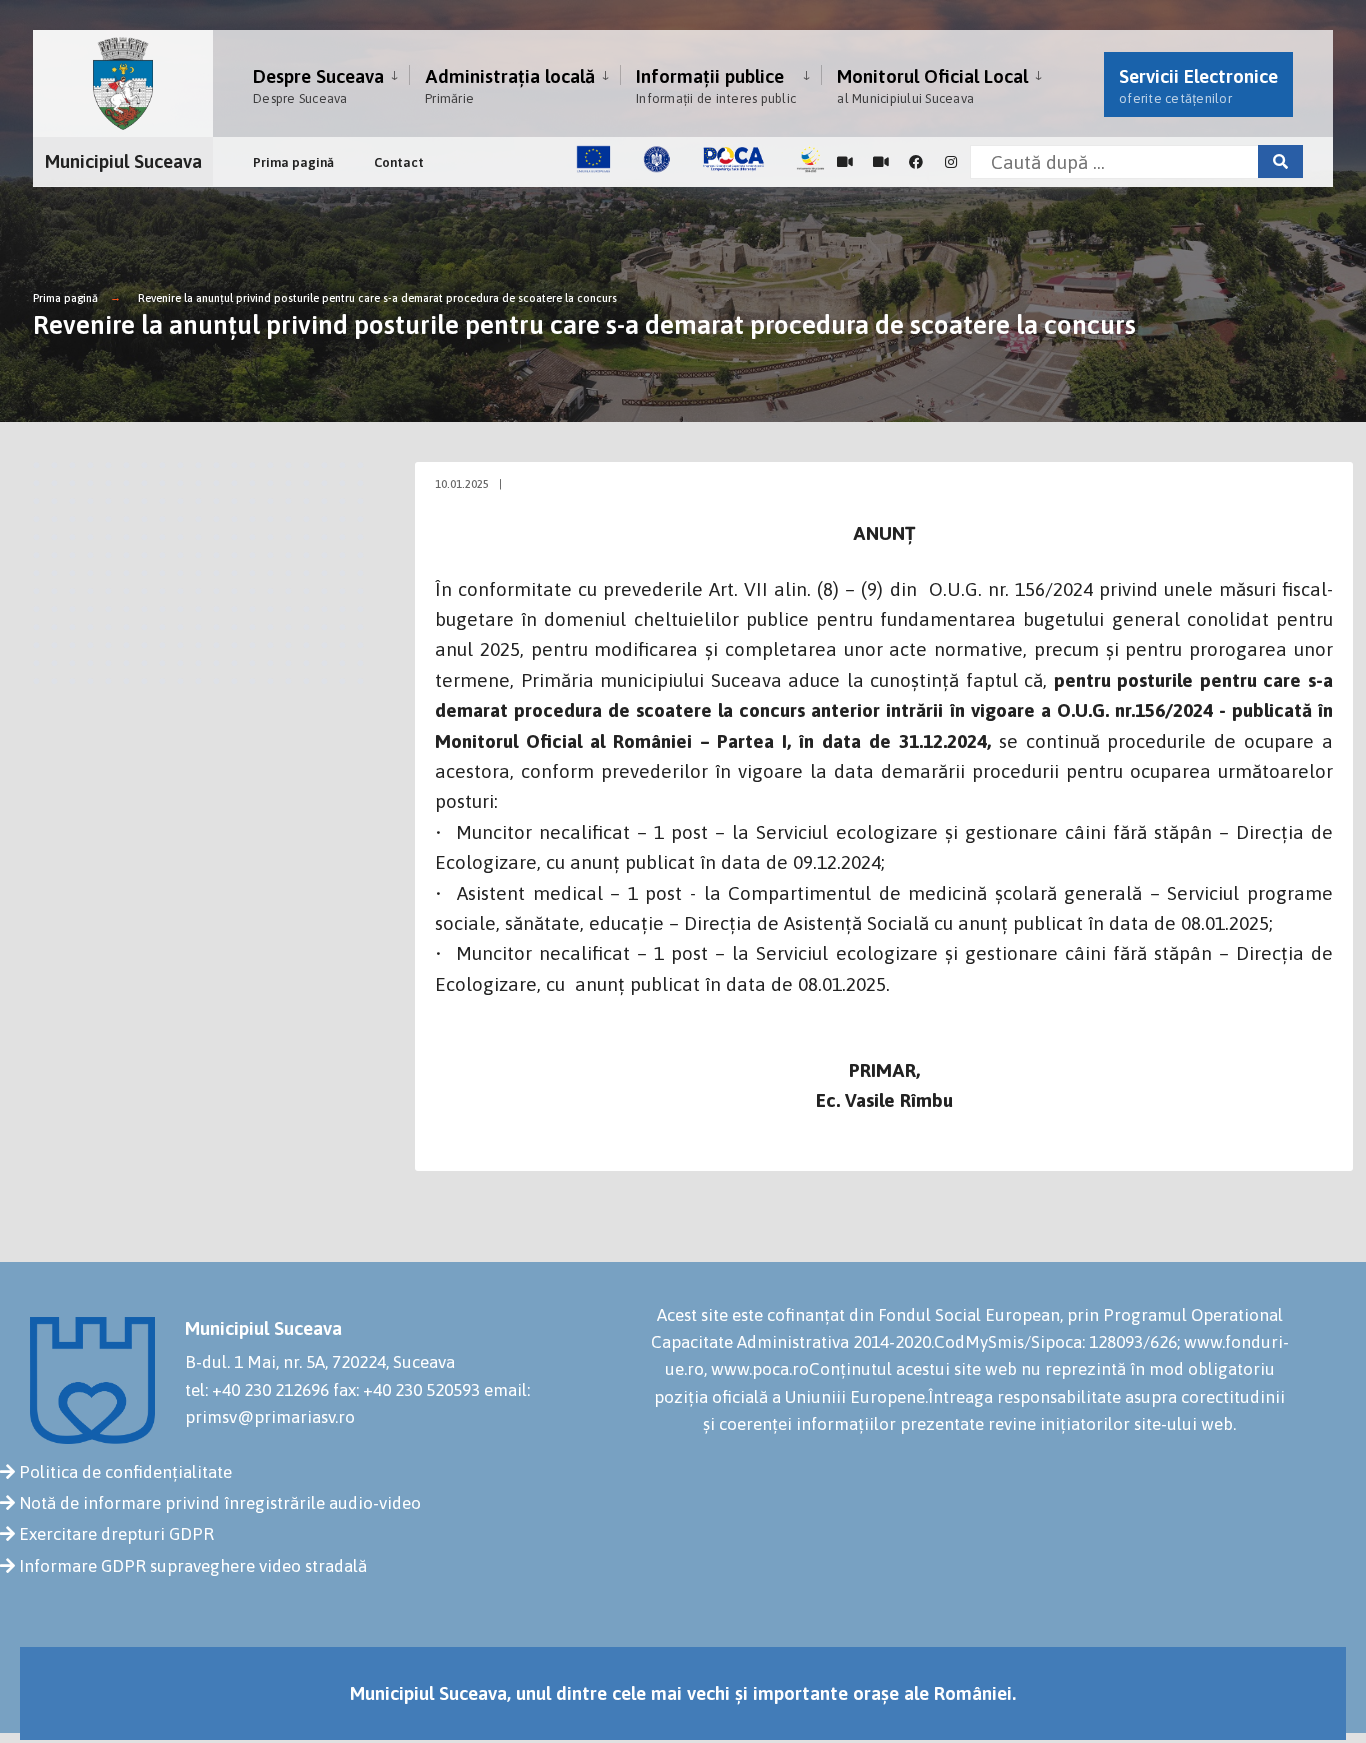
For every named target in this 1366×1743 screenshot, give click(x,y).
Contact (399, 162)
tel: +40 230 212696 (257, 1390)
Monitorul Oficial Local (932, 85)
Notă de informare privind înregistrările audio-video (220, 1503)
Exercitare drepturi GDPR (116, 1534)
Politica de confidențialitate (125, 1472)
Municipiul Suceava (123, 161)
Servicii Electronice (1198, 85)
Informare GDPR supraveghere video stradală (193, 1566)
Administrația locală (510, 85)
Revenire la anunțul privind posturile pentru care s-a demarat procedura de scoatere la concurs (377, 298)
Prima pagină (293, 162)
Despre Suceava (318, 85)
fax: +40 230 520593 (406, 1390)
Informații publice (716, 85)
